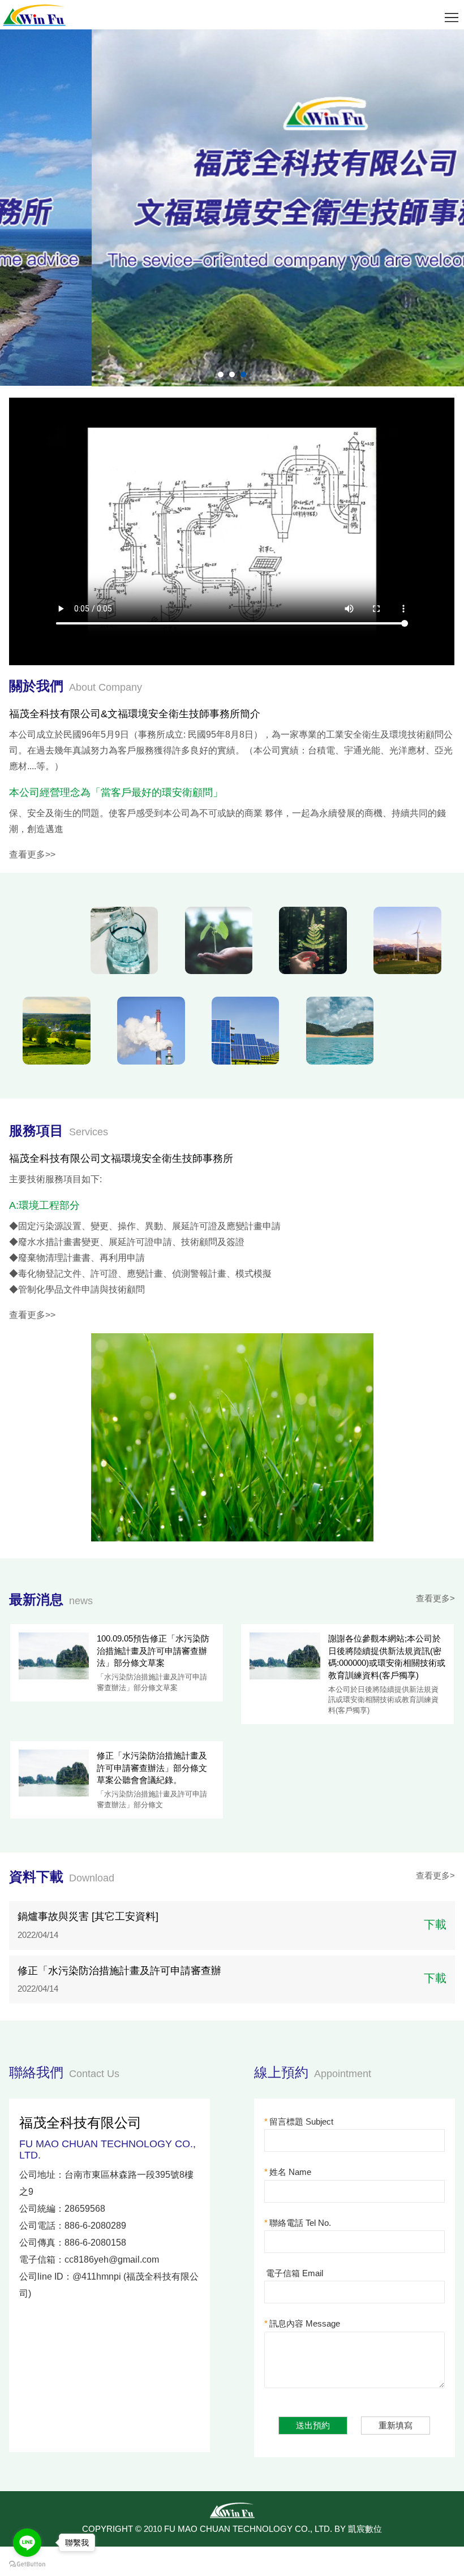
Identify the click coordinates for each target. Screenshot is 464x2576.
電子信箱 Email (295, 2273)
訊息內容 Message (302, 2323)
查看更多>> (32, 854)
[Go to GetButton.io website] (27, 2564)
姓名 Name (288, 2172)
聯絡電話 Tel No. (298, 2223)
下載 (435, 1924)
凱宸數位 (365, 2529)
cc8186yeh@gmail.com (112, 2260)
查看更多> (435, 1598)
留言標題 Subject (299, 2121)
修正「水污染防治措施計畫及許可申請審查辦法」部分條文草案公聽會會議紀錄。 (152, 1768)
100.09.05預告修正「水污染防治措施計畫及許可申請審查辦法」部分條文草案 (153, 1651)
